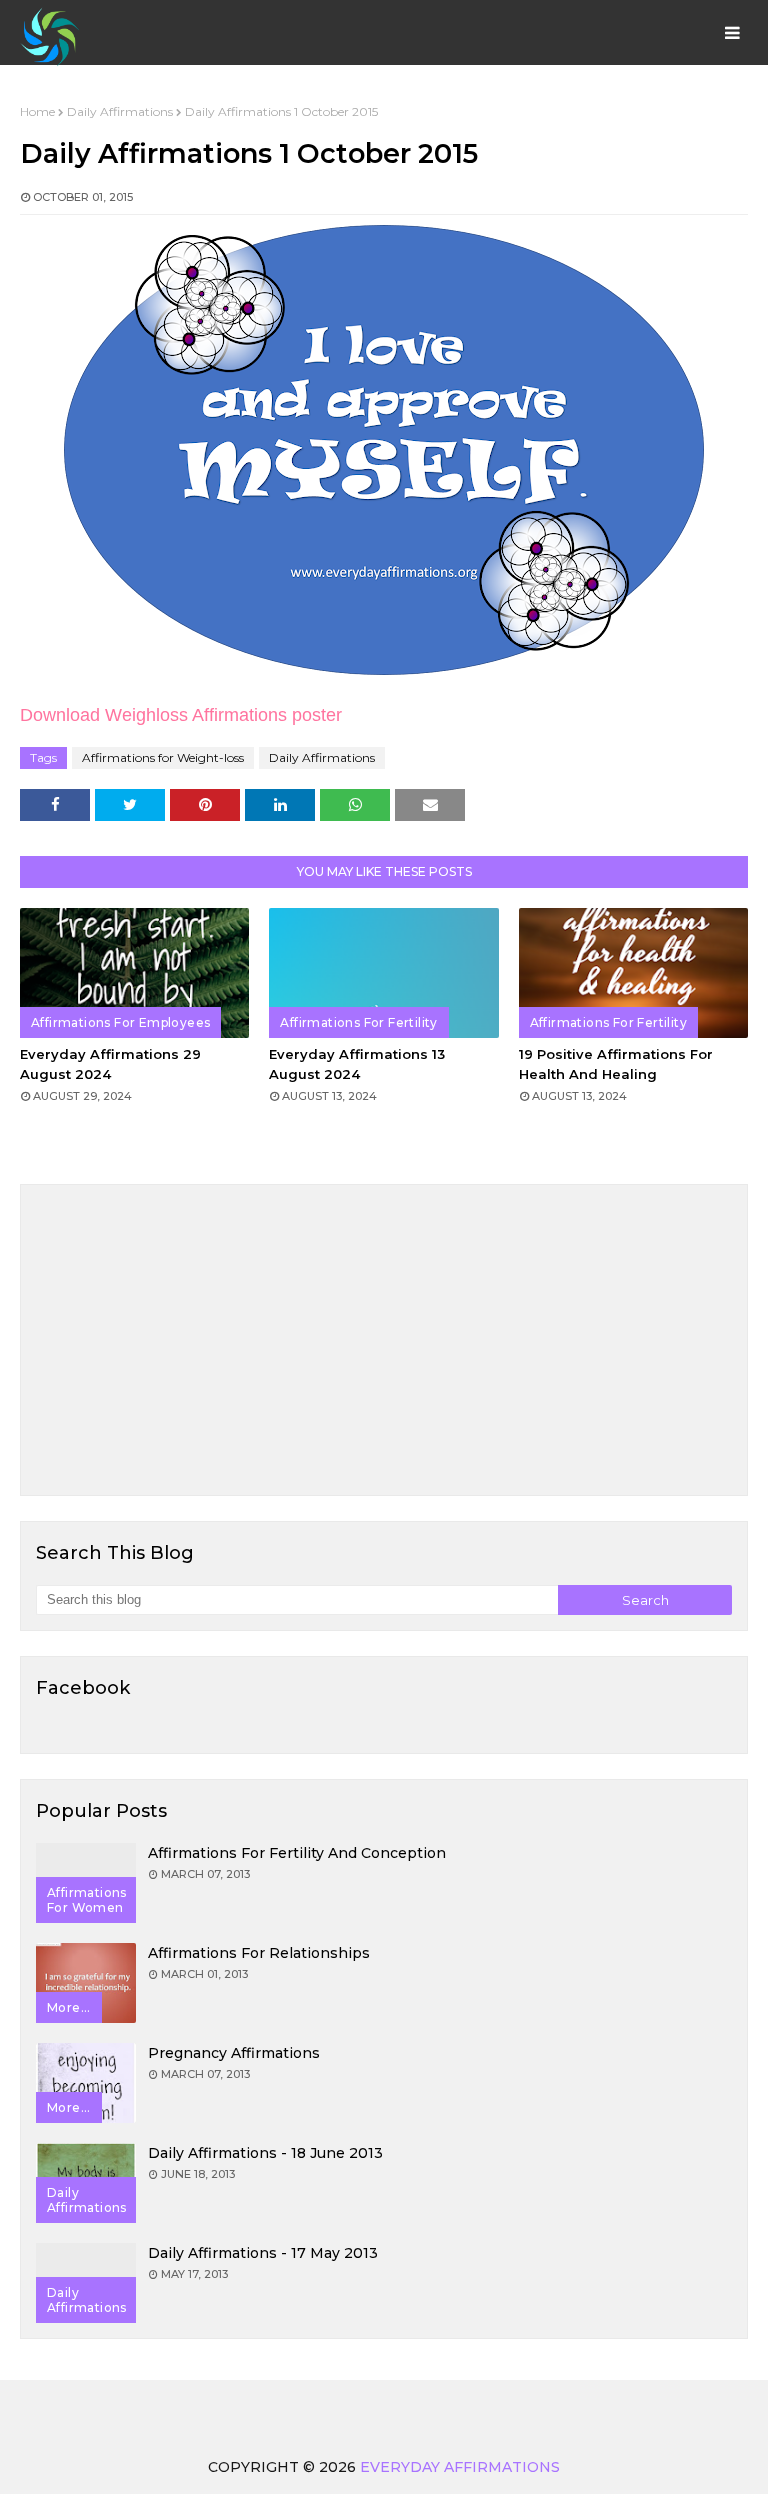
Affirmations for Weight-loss (163, 757)
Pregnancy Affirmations (234, 2053)
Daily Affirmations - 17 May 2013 (263, 2253)
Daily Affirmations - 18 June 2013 (265, 2153)
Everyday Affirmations (460, 2467)
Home (37, 111)
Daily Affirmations (120, 111)
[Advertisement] (384, 1340)
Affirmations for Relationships (259, 1953)
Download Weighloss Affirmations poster (181, 715)
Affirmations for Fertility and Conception (297, 1853)
